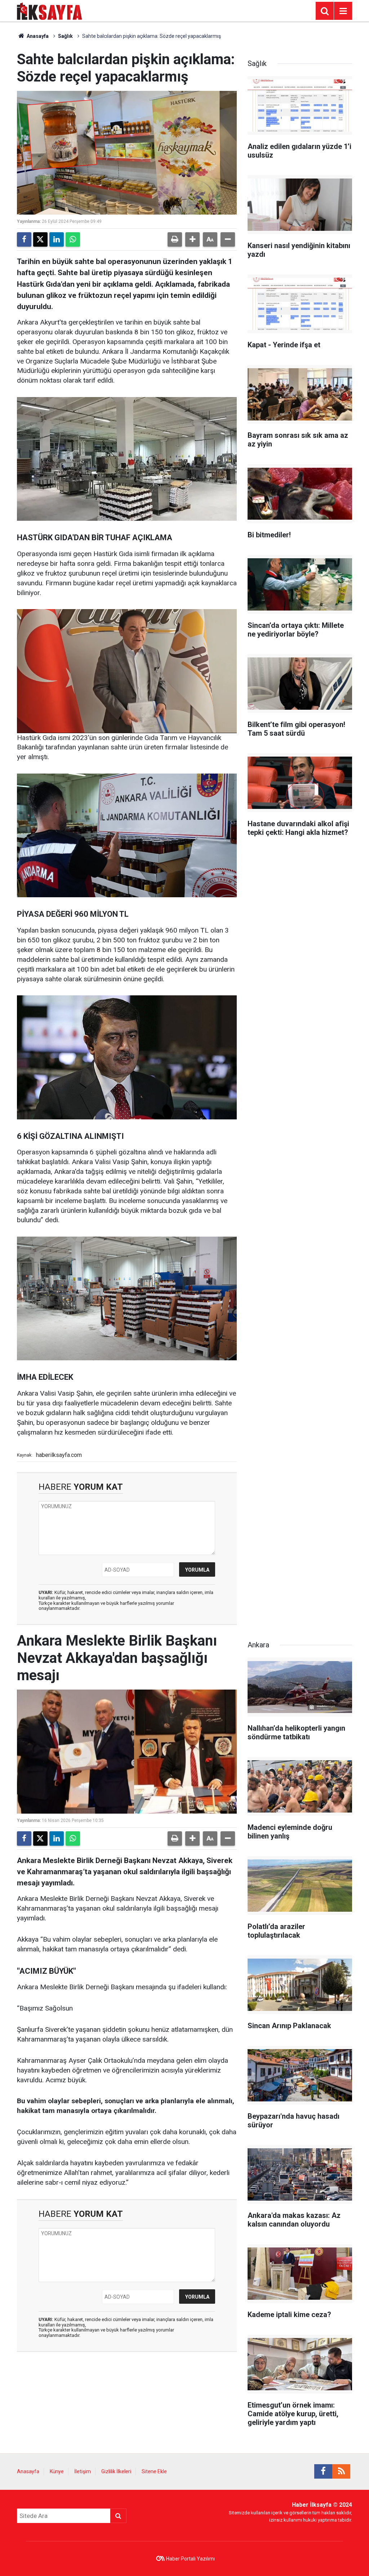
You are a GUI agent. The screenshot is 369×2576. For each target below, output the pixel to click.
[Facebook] (24, 239)
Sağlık (65, 36)
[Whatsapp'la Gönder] (73, 239)
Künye (57, 2471)
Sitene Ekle (154, 2471)
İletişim (83, 2471)
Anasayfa (37, 36)
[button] (192, 239)
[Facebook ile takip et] (323, 2471)
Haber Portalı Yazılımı (190, 2559)
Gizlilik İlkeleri (116, 2471)
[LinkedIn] (57, 239)
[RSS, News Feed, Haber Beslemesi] (341, 2471)
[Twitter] (40, 239)
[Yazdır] (175, 239)
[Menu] (343, 11)
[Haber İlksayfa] (50, 10)
